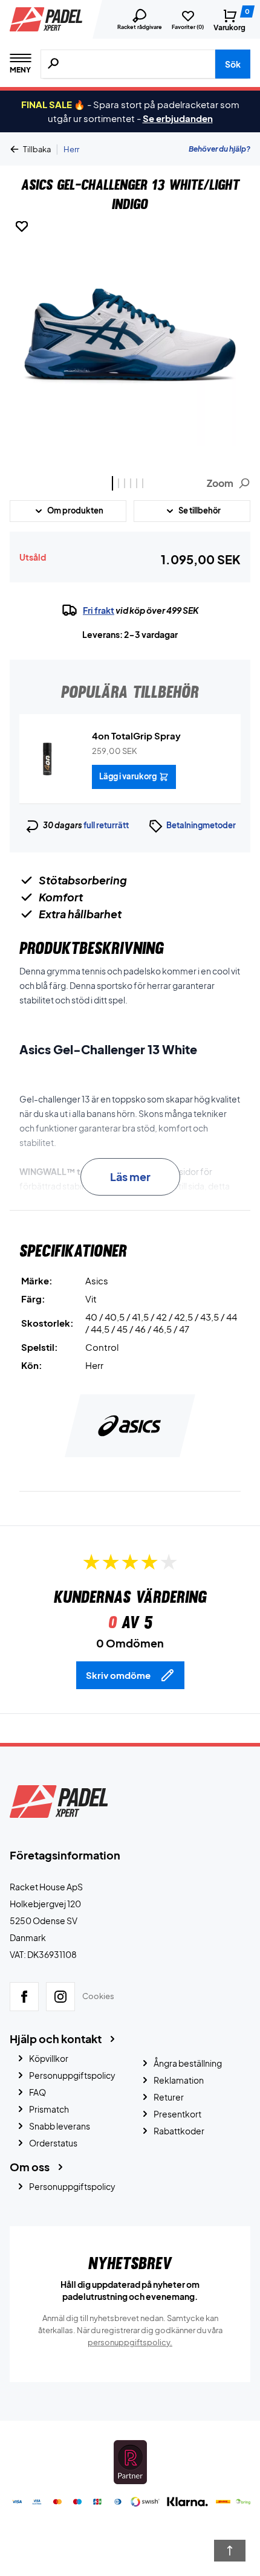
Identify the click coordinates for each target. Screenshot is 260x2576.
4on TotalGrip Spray (136, 736)
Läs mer (130, 1177)
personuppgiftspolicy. (130, 2342)
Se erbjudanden (178, 118)
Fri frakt (99, 610)
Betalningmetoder (201, 825)
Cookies (98, 1996)
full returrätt (106, 825)
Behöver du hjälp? (219, 149)
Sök (233, 64)
